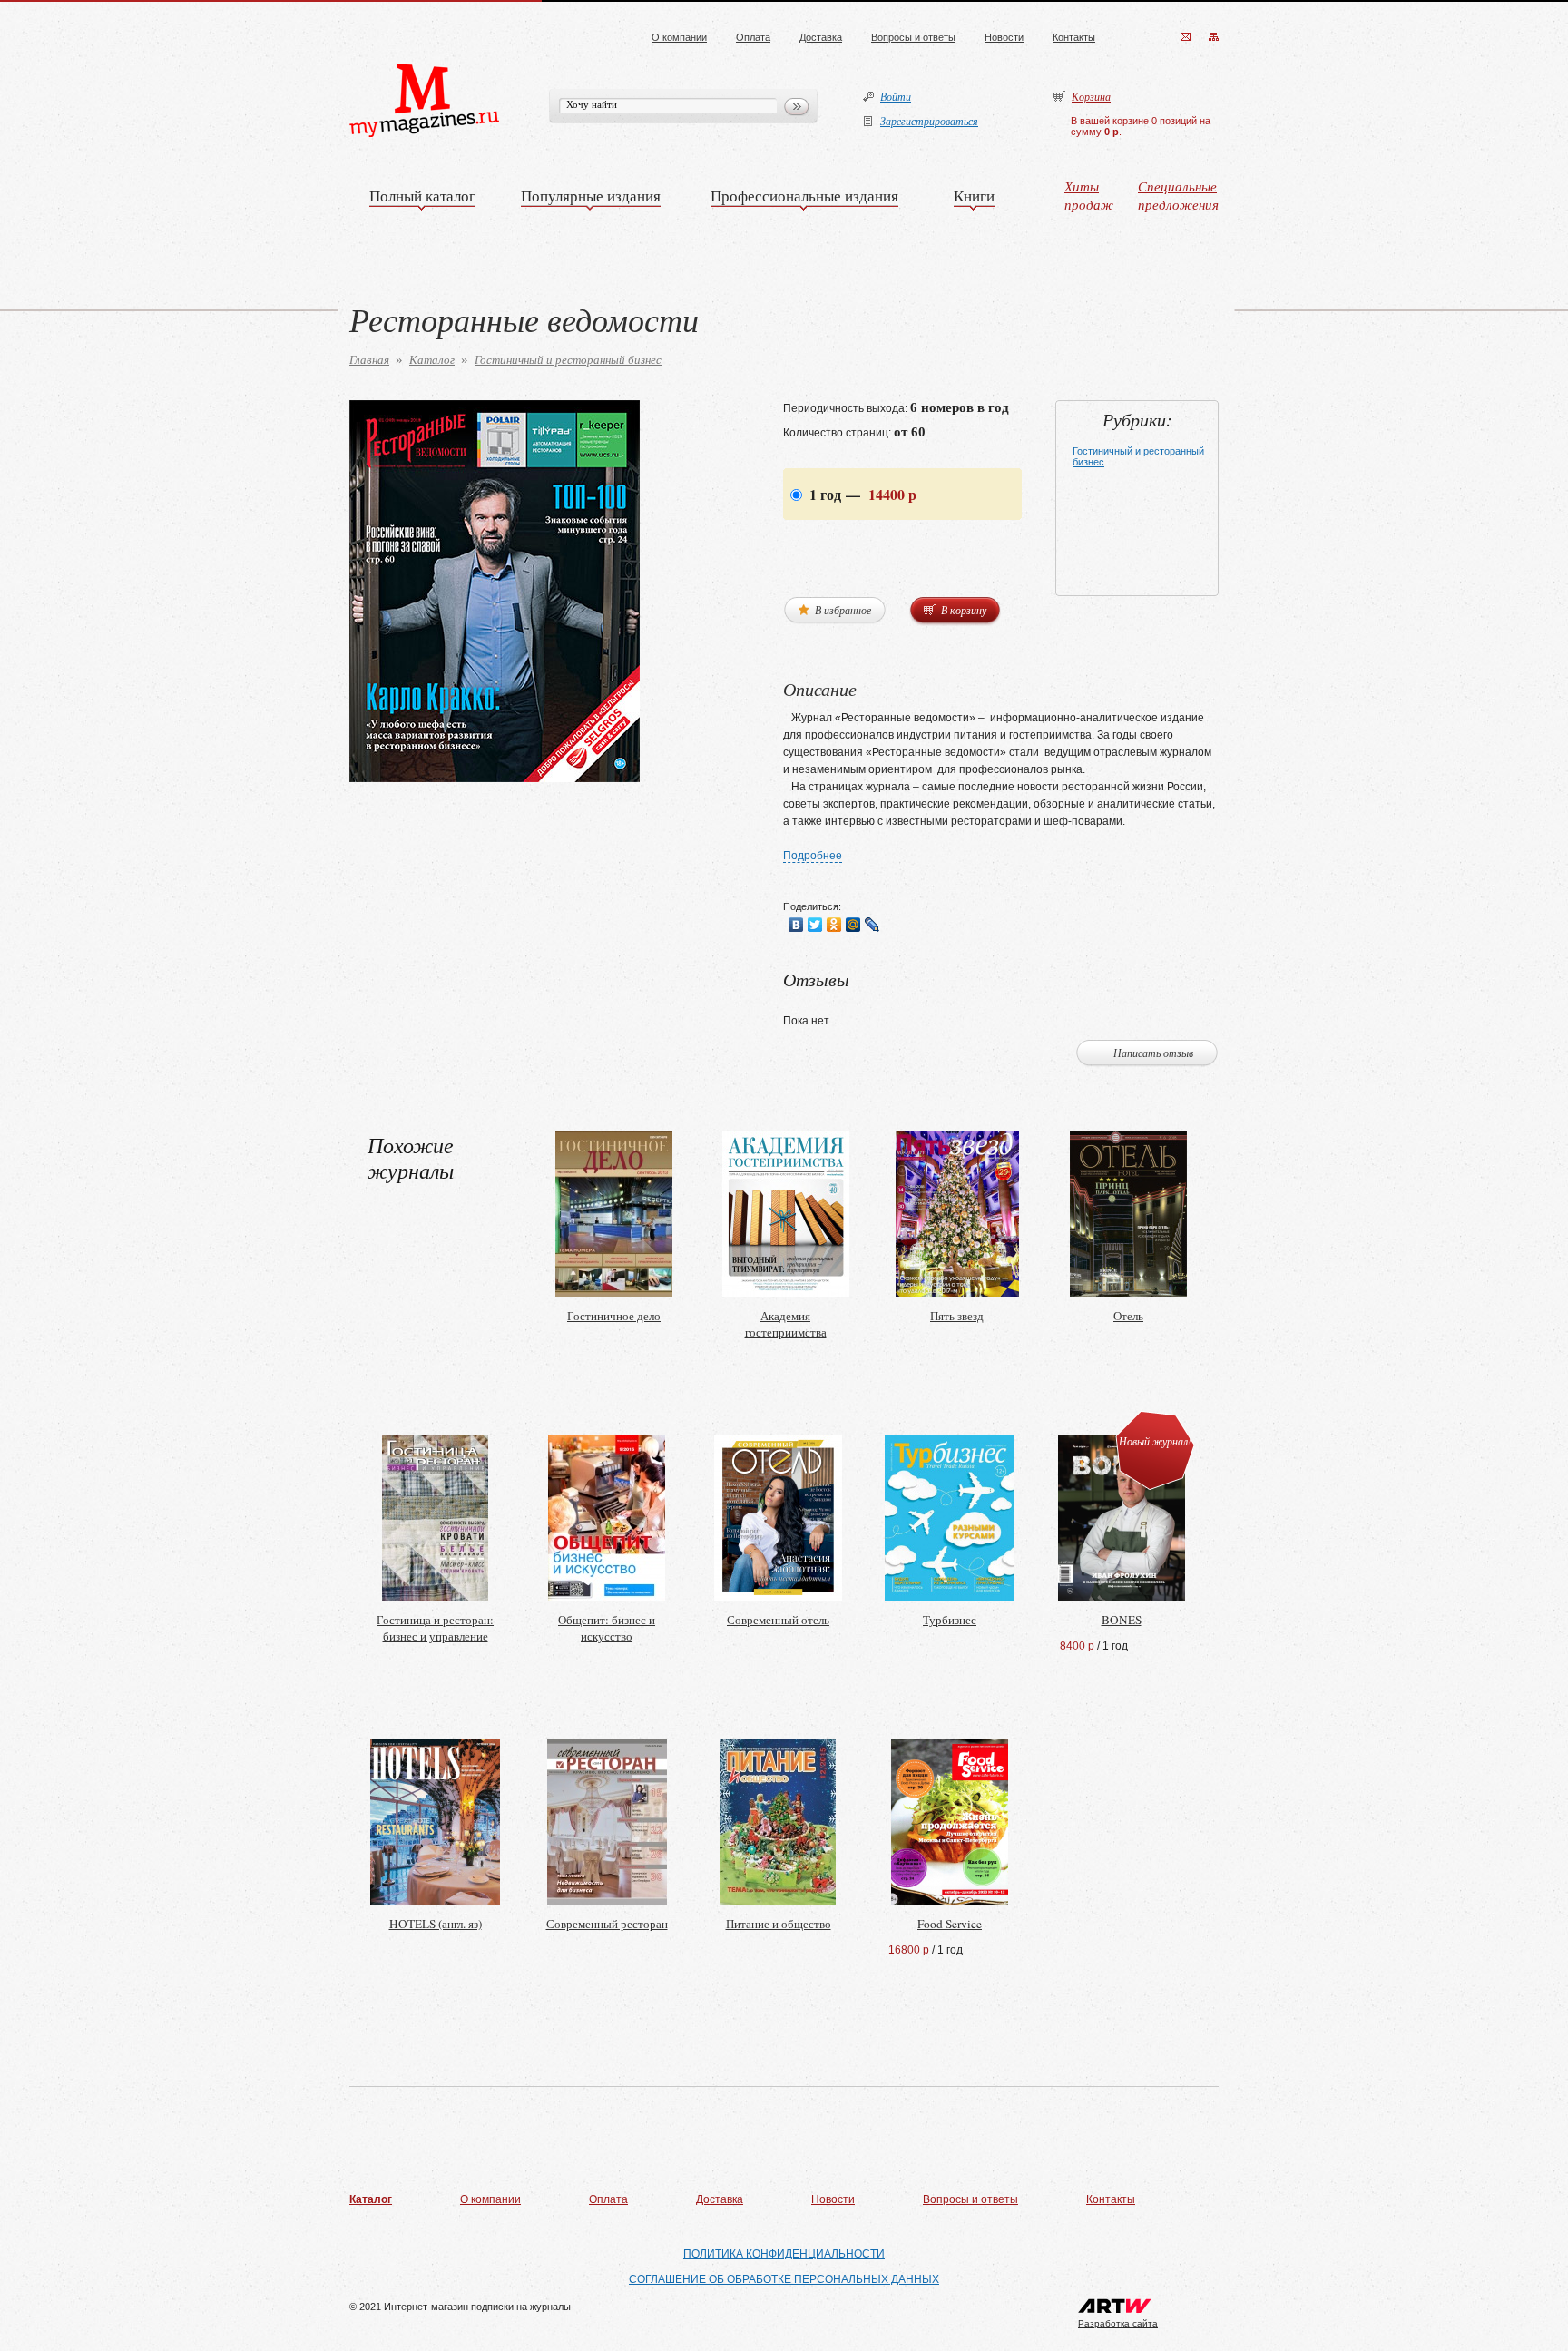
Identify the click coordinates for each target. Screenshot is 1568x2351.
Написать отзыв (1153, 1053)
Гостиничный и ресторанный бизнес (568, 359)
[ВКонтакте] (796, 925)
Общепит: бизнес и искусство (607, 1628)
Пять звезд (957, 1316)
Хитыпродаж (1089, 195)
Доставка (821, 37)
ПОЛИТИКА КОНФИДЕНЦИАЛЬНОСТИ (784, 2254)
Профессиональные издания (804, 196)
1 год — (861, 494)
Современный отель (778, 1620)
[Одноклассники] (834, 925)
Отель (1128, 1316)
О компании (679, 37)
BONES (1122, 1620)
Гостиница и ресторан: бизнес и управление (435, 1628)
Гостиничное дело (614, 1316)
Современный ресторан (607, 1924)
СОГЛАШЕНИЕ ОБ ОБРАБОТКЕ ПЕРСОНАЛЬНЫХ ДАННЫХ (784, 2279)
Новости (1004, 37)
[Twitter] (815, 925)
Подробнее (813, 856)
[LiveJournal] (872, 925)
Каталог (432, 359)
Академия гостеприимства (786, 1324)
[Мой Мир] (853, 925)
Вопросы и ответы (913, 37)
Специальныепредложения (1178, 195)
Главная (369, 359)
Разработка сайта (1118, 2323)
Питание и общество (779, 1924)
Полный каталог (422, 196)
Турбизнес (950, 1620)
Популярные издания (591, 196)
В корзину (962, 610)
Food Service (950, 1924)
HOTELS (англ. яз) (436, 1924)
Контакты (1074, 37)
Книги (974, 196)
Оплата (753, 37)
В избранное (842, 610)
